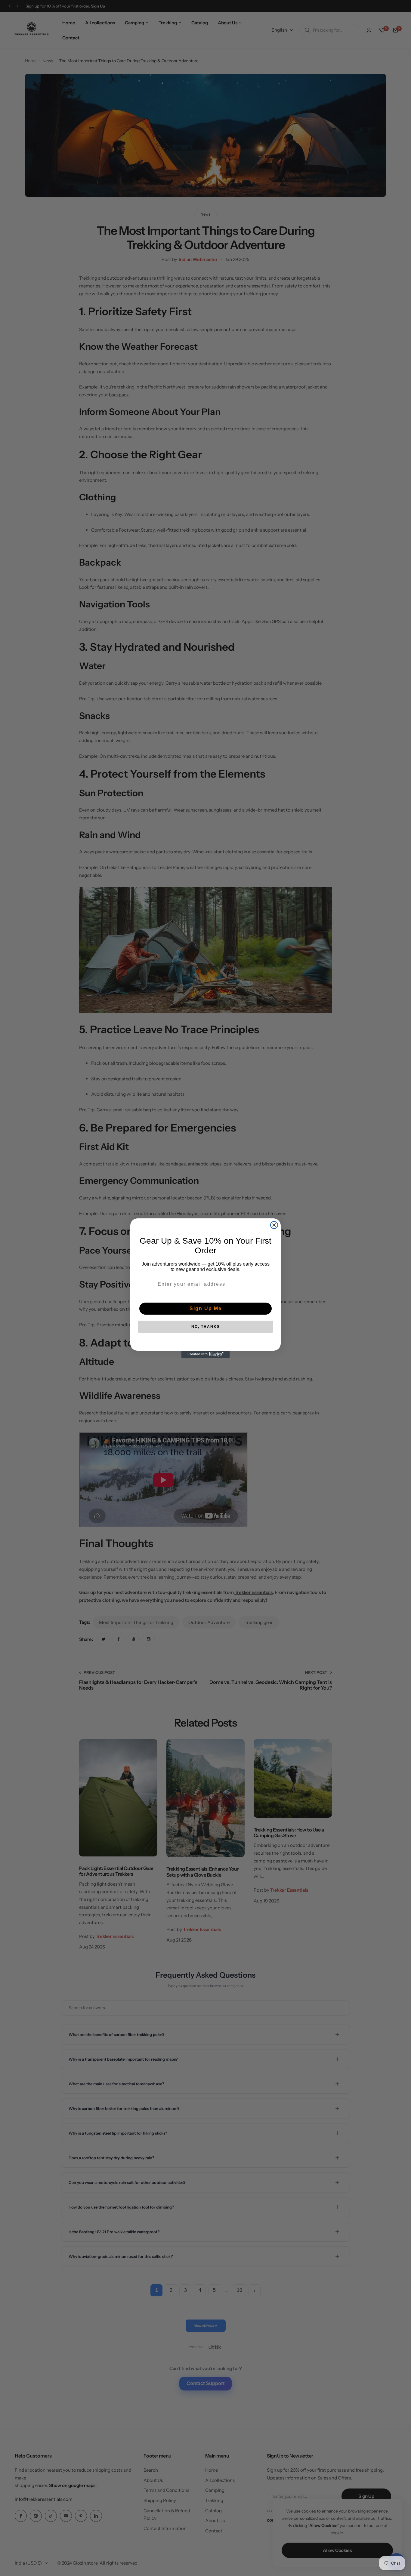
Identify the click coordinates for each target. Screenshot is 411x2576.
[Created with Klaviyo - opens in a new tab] (205, 1354)
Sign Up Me (206, 1308)
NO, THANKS (206, 1327)
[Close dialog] (274, 1225)
